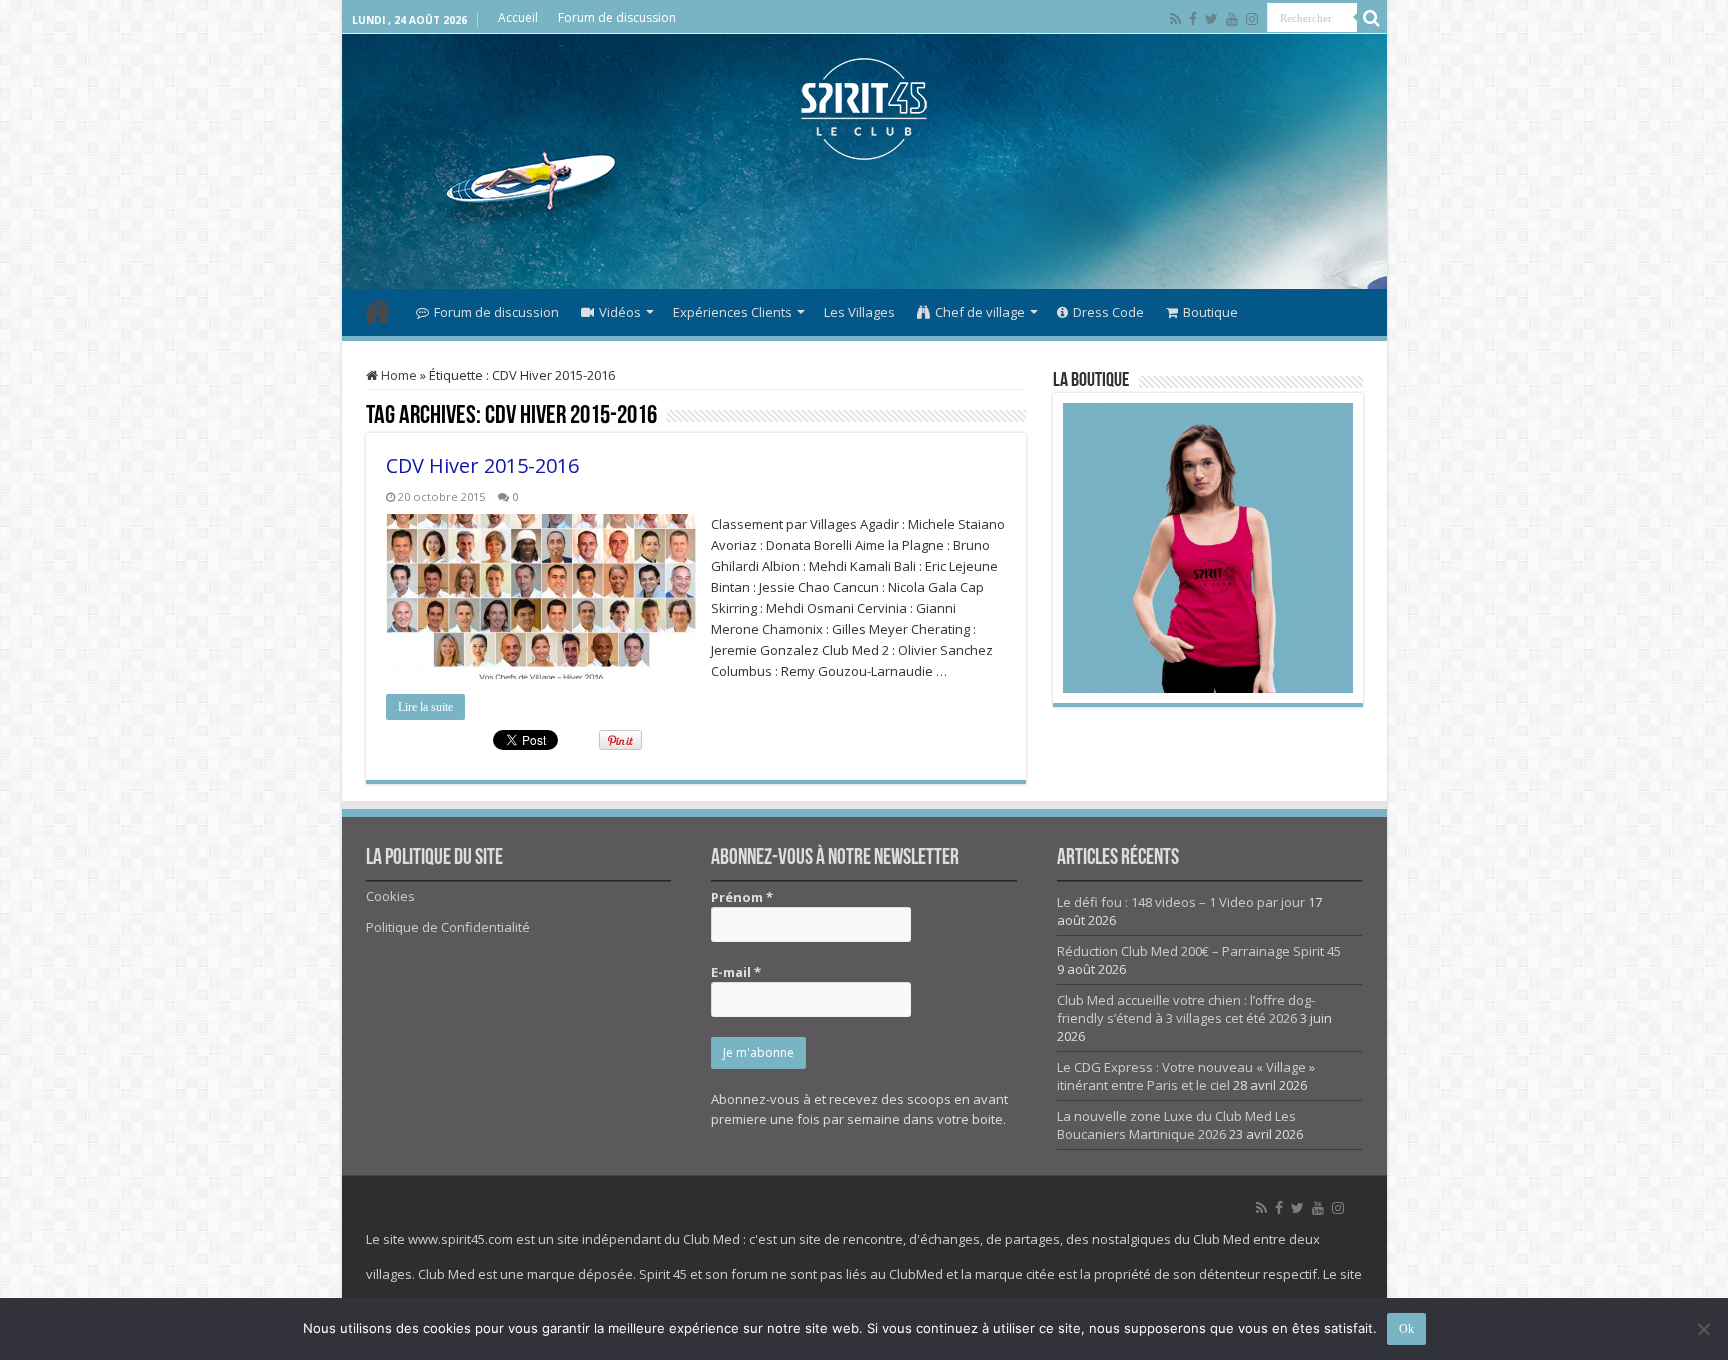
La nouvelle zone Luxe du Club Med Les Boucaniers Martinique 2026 (1176, 1125)
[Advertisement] (864, 224)
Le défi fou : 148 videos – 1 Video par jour (1181, 902)
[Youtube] (1232, 19)
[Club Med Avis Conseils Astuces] (864, 105)
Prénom (742, 897)
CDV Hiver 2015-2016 (482, 465)
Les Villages (859, 312)
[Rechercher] (1372, 18)
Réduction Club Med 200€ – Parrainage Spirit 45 (1199, 951)
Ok (1406, 1329)
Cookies (390, 896)
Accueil (518, 17)
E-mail (736, 972)
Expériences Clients (732, 312)
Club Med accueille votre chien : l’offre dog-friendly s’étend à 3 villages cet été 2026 (1186, 1009)
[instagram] (1252, 19)
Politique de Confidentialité (448, 927)
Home (397, 375)
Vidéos (620, 312)
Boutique (1210, 312)
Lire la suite (425, 707)
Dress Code (1108, 312)
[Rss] (1175, 19)
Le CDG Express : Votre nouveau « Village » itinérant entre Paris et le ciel (1186, 1076)
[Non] (1703, 1329)
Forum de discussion (617, 17)
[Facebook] (1193, 19)
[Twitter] (1211, 19)
